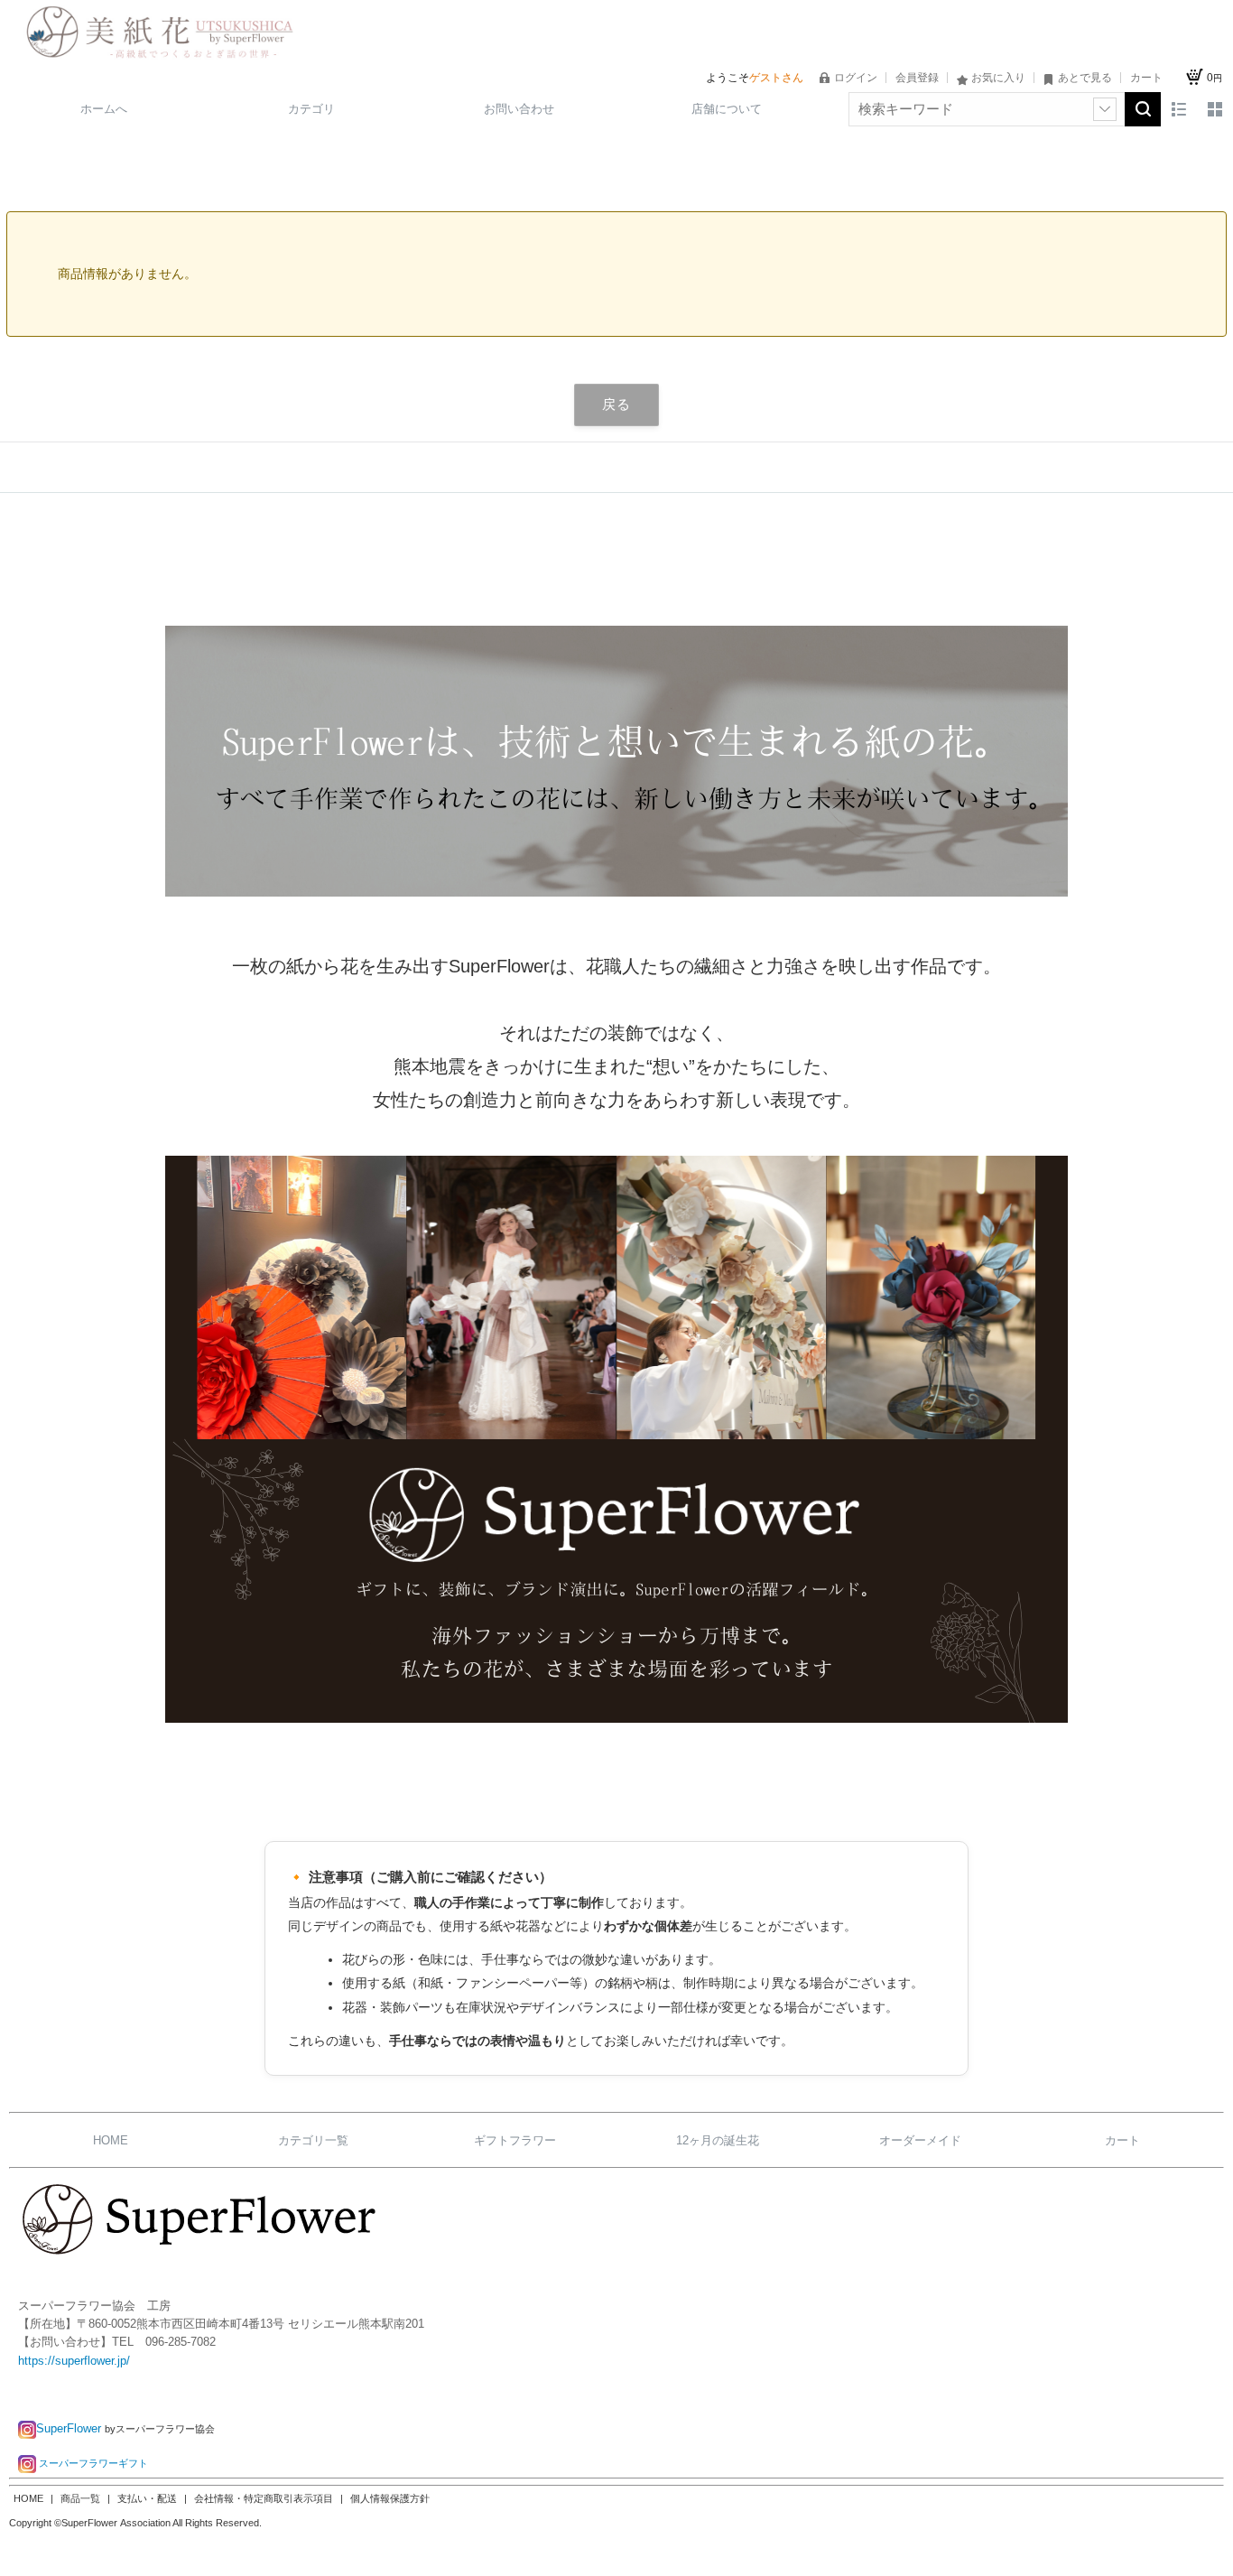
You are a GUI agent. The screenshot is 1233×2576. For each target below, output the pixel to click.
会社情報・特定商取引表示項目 (265, 2498)
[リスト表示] (1179, 109)
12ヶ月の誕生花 (718, 2140)
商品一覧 (82, 2498)
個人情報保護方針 (390, 2498)
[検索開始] (1143, 109)
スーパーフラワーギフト (93, 2463)
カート (1122, 2140)
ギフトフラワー (515, 2140)
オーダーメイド (920, 2140)
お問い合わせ (519, 109)
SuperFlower (70, 2428)
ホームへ (104, 109)
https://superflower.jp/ (74, 2361)
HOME (111, 2140)
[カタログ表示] (1215, 109)
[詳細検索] (1105, 109)
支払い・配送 (148, 2498)
